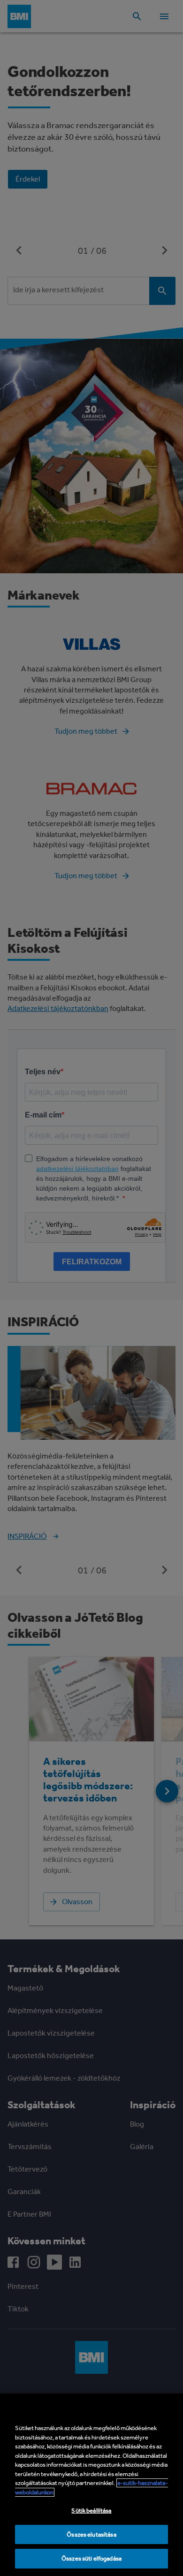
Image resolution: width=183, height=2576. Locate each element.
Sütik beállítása (91, 2511)
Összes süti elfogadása (91, 2558)
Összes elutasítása (91, 2534)
